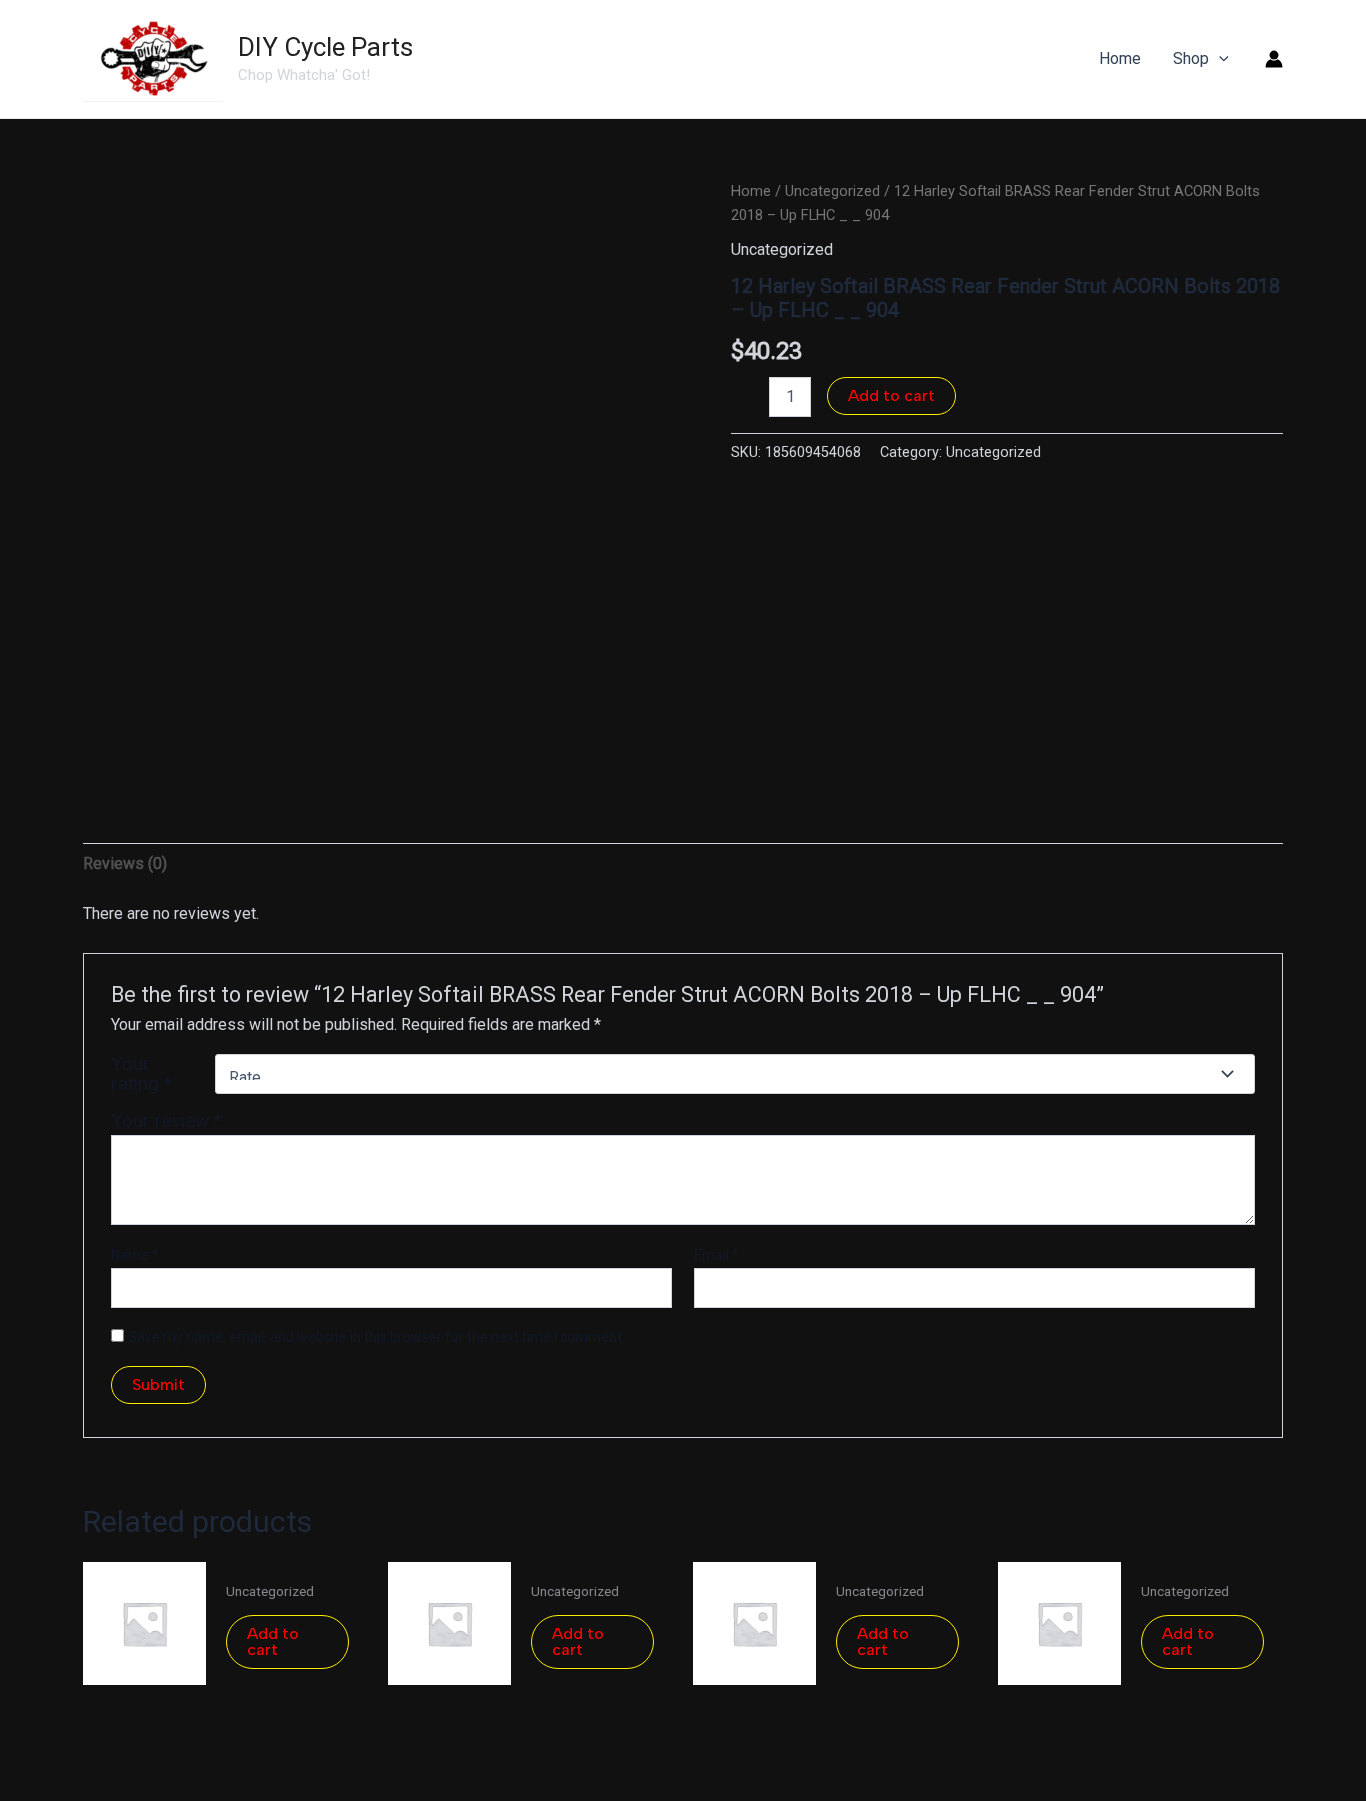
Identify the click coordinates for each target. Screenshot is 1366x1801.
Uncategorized (832, 191)
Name (135, 1255)
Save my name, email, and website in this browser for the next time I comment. (376, 1337)
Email (716, 1255)
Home (751, 191)
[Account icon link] (1274, 59)
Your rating (141, 1074)
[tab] (125, 864)
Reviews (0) (125, 863)
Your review (166, 1120)
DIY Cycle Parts (325, 47)
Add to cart (891, 395)
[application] (1219, 59)
